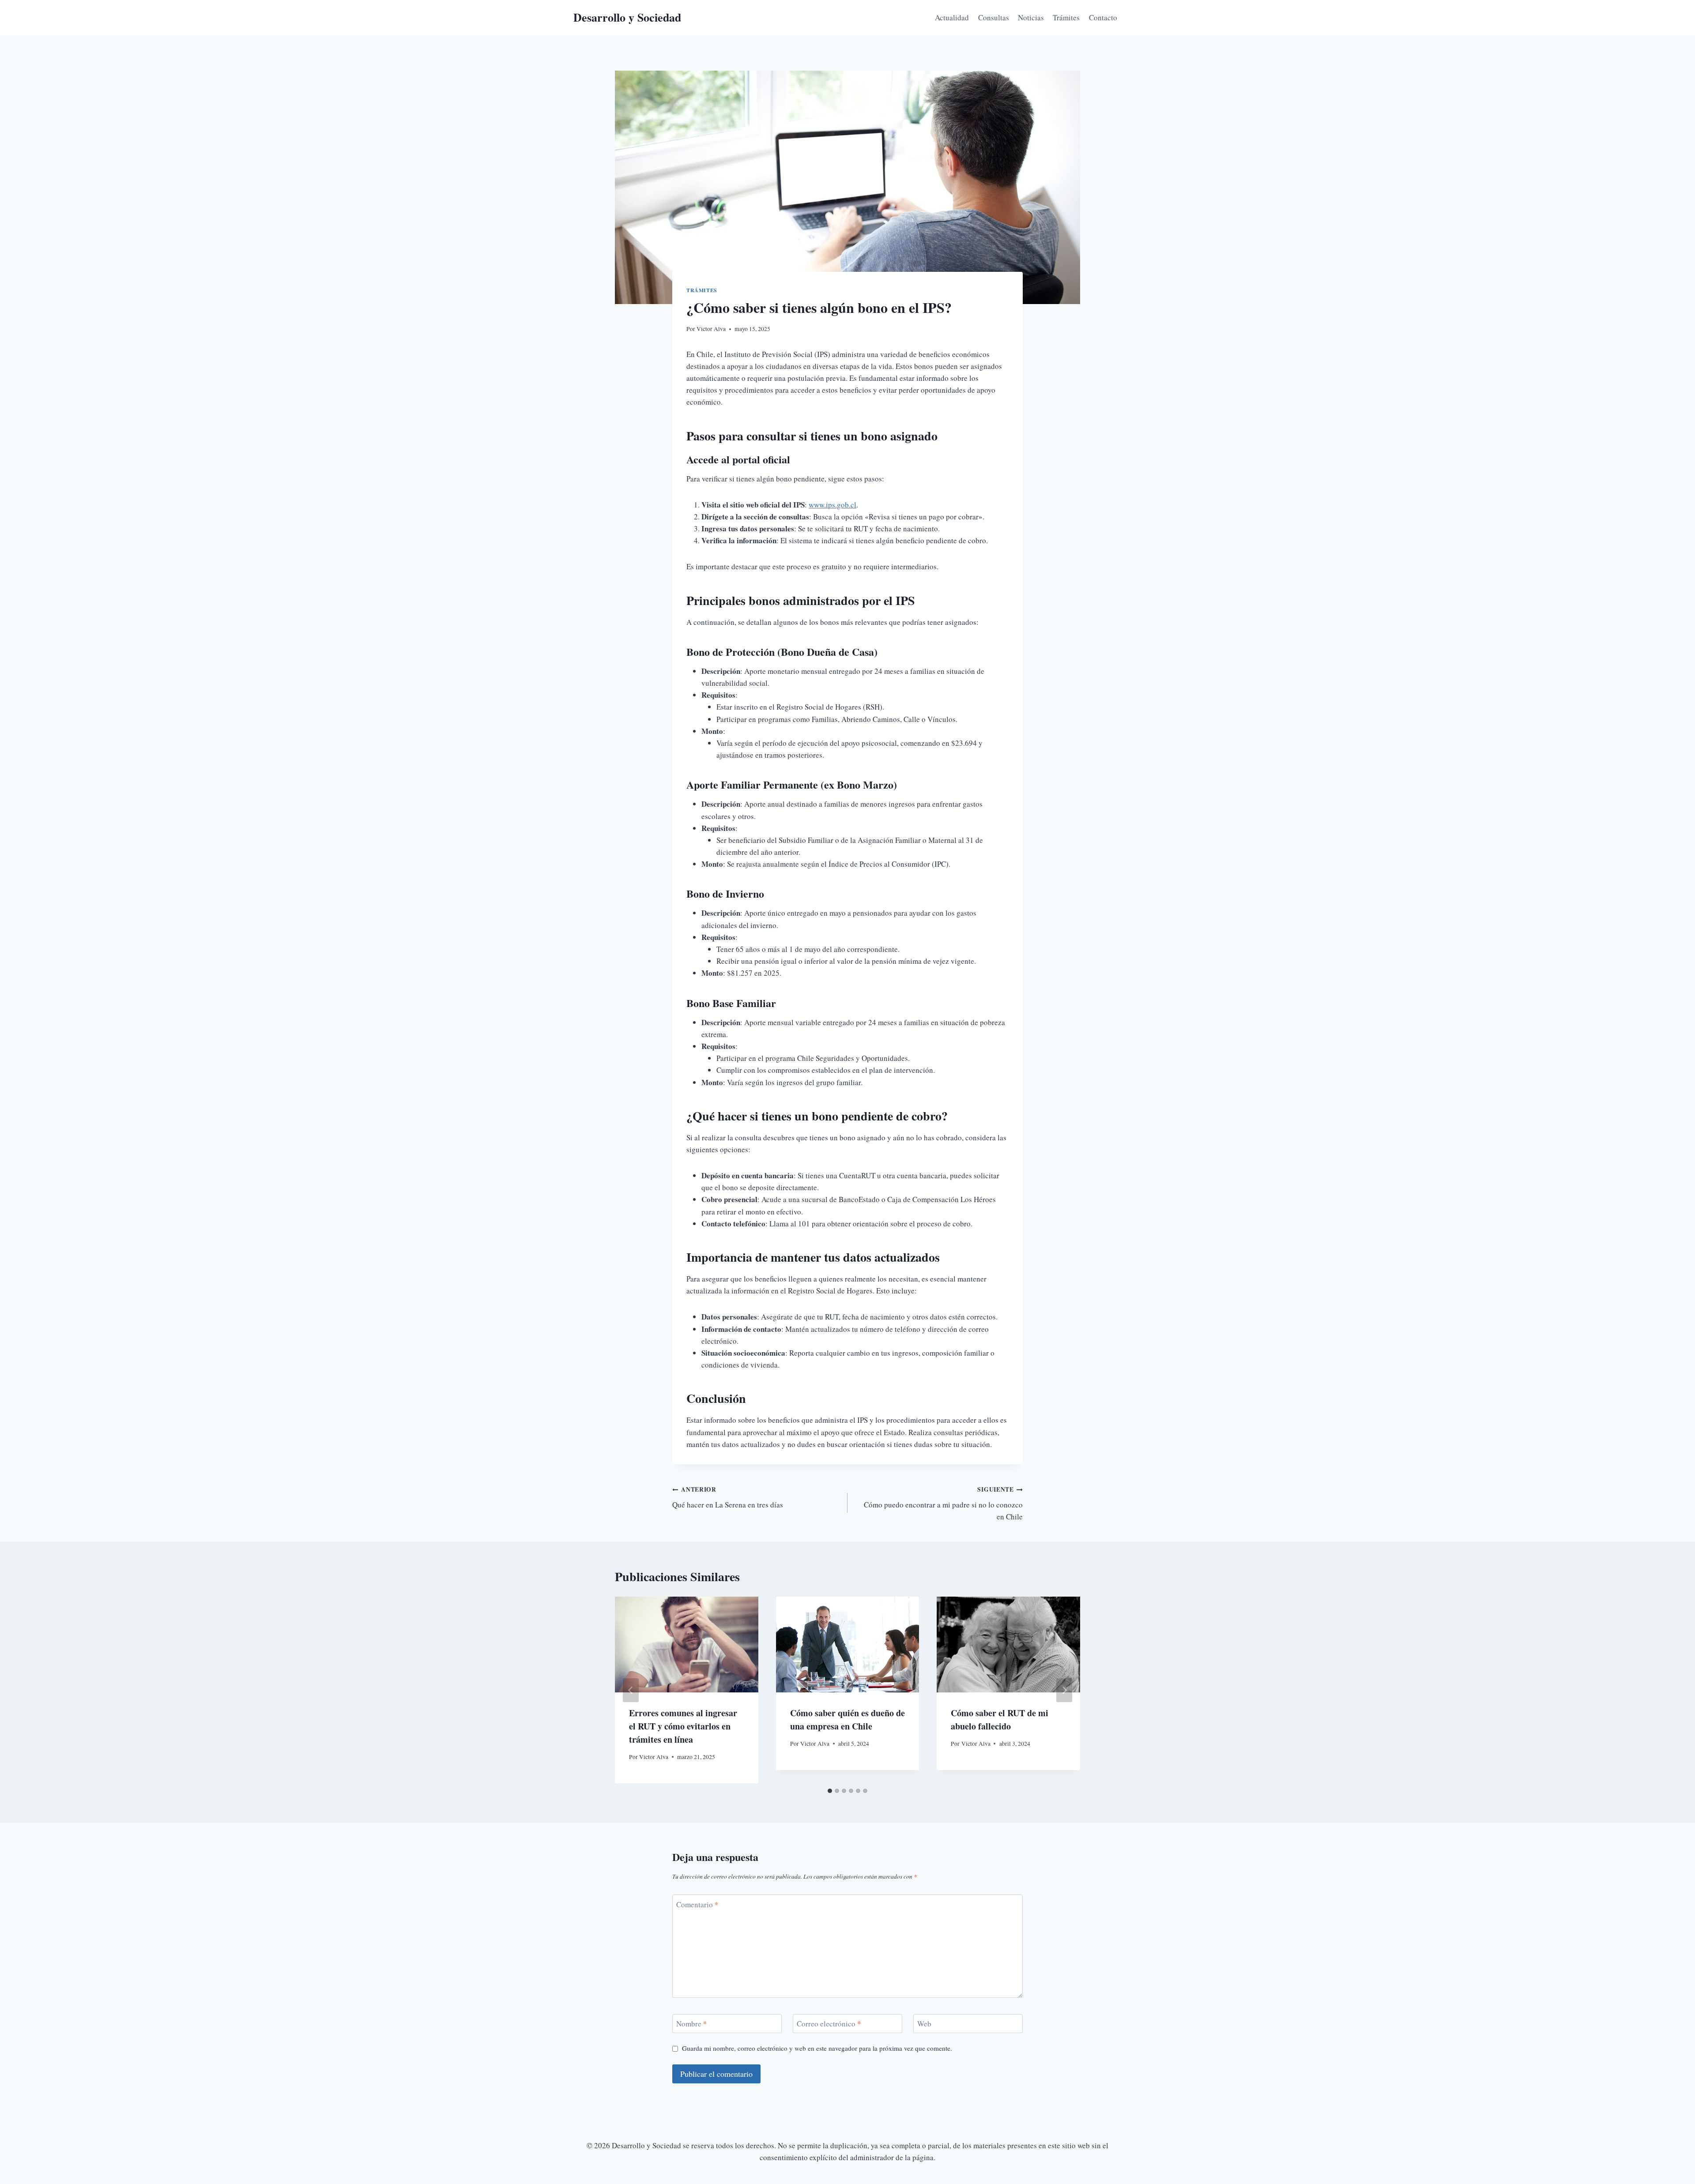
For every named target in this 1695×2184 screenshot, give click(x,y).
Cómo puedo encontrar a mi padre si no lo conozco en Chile (943, 1503)
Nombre (692, 2024)
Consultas (994, 17)
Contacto (1103, 17)
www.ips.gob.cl (832, 505)
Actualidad (952, 17)
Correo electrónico (829, 2024)
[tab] (830, 1791)
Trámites (1066, 17)
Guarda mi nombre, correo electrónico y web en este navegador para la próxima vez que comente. (817, 2048)
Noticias (1031, 17)
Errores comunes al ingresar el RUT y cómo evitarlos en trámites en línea (683, 1726)
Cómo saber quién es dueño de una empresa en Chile (847, 1720)
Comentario (697, 1904)
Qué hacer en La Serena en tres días (728, 1497)
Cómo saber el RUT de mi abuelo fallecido (1000, 1720)
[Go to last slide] (631, 1690)
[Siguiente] (1064, 1690)
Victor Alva (711, 329)
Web (924, 2024)
